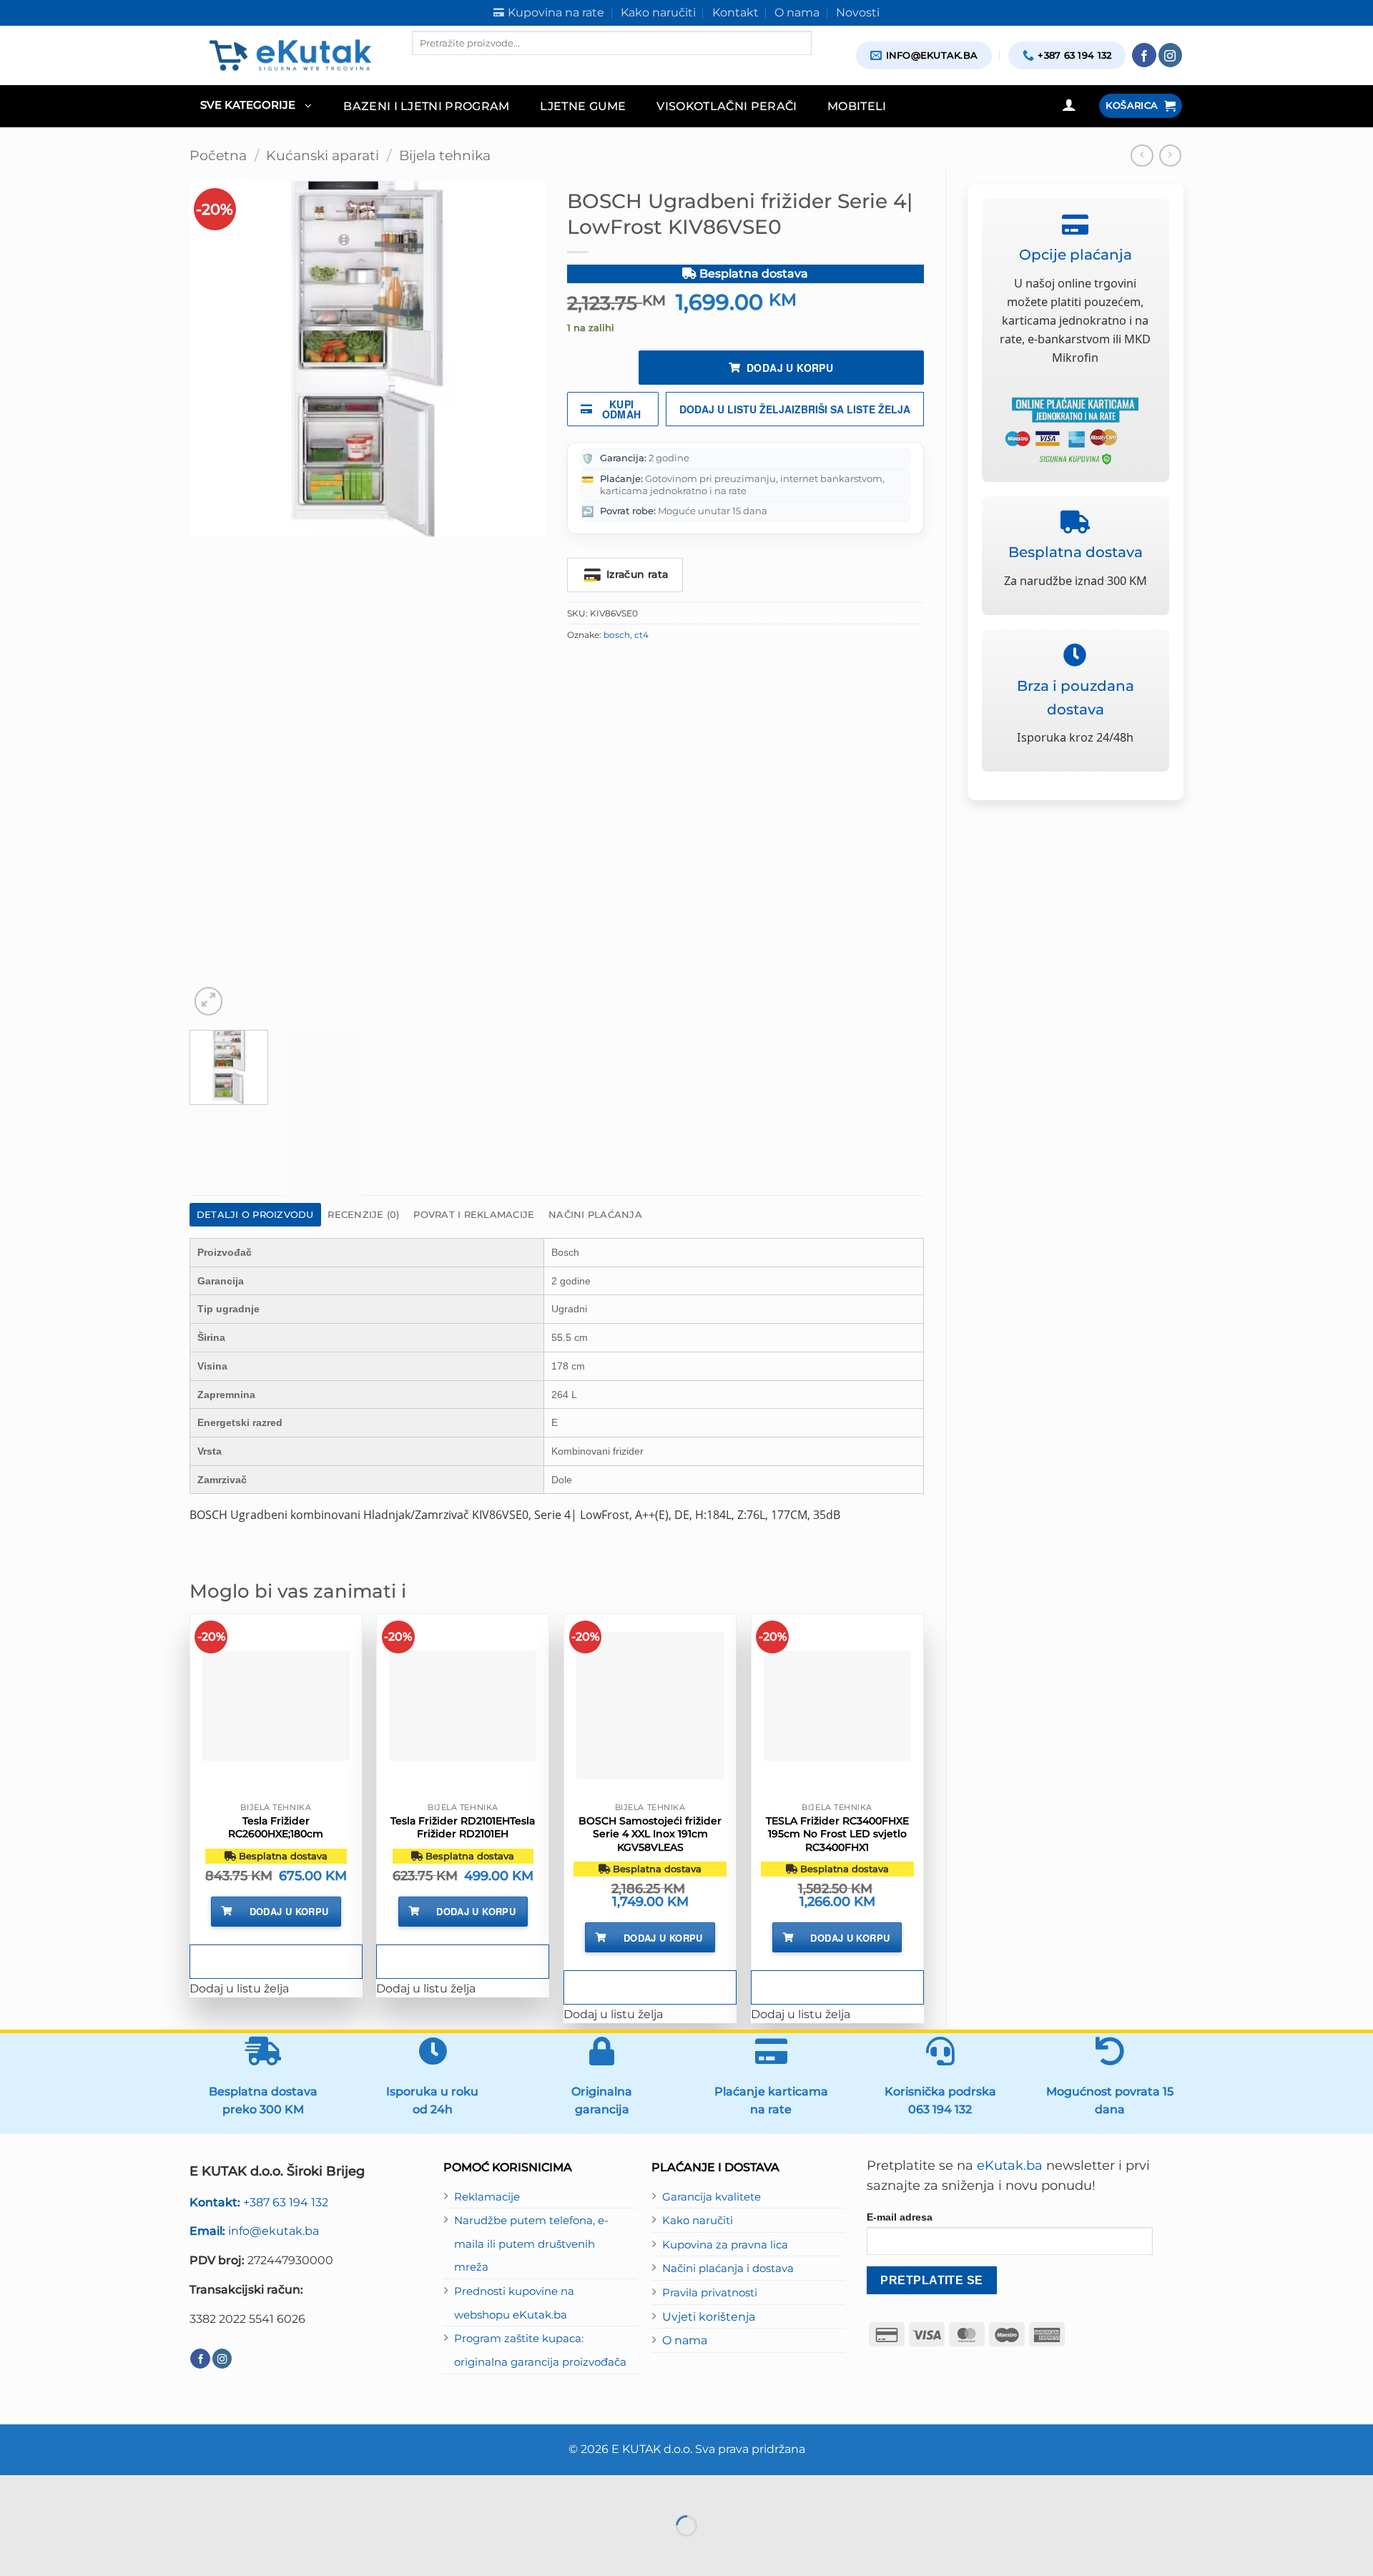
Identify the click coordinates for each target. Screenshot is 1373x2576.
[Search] (424, 67)
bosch (617, 635)
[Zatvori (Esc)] (142, 2489)
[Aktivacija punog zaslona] (57, 2489)
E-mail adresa (900, 2217)
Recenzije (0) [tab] (363, 1214)
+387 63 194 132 (259, 2202)
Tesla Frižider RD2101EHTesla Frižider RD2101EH (463, 1827)
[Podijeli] (100, 2489)
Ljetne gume (583, 106)
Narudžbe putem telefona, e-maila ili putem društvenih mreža (531, 2244)
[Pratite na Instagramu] (1171, 55)
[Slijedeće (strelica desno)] (57, 2551)
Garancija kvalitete (712, 2197)
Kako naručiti (698, 2221)
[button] (256, 106)
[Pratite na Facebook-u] (1144, 55)
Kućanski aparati (323, 156)
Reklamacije (487, 2197)
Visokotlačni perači (727, 106)
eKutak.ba (1010, 2165)
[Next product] (1142, 156)
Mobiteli (857, 106)
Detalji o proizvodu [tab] (255, 1214)
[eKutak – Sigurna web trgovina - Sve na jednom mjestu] (290, 55)
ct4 (641, 635)
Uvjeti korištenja (709, 2316)
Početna (218, 156)
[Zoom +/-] (14, 2489)
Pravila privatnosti (710, 2293)
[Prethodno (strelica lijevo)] (14, 2551)
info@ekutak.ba (254, 2231)
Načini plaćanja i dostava (728, 2268)
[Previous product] (1171, 156)
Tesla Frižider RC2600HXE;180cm (276, 1827)
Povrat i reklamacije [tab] (474, 1214)
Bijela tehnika (445, 156)
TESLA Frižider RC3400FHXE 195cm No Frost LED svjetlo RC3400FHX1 (837, 1834)
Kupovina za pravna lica (725, 2245)
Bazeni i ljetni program (427, 106)
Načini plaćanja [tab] (595, 1214)
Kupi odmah (622, 409)
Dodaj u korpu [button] (289, 1911)
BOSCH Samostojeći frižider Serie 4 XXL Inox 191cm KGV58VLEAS (650, 1834)
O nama (685, 2340)
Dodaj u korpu (790, 368)
